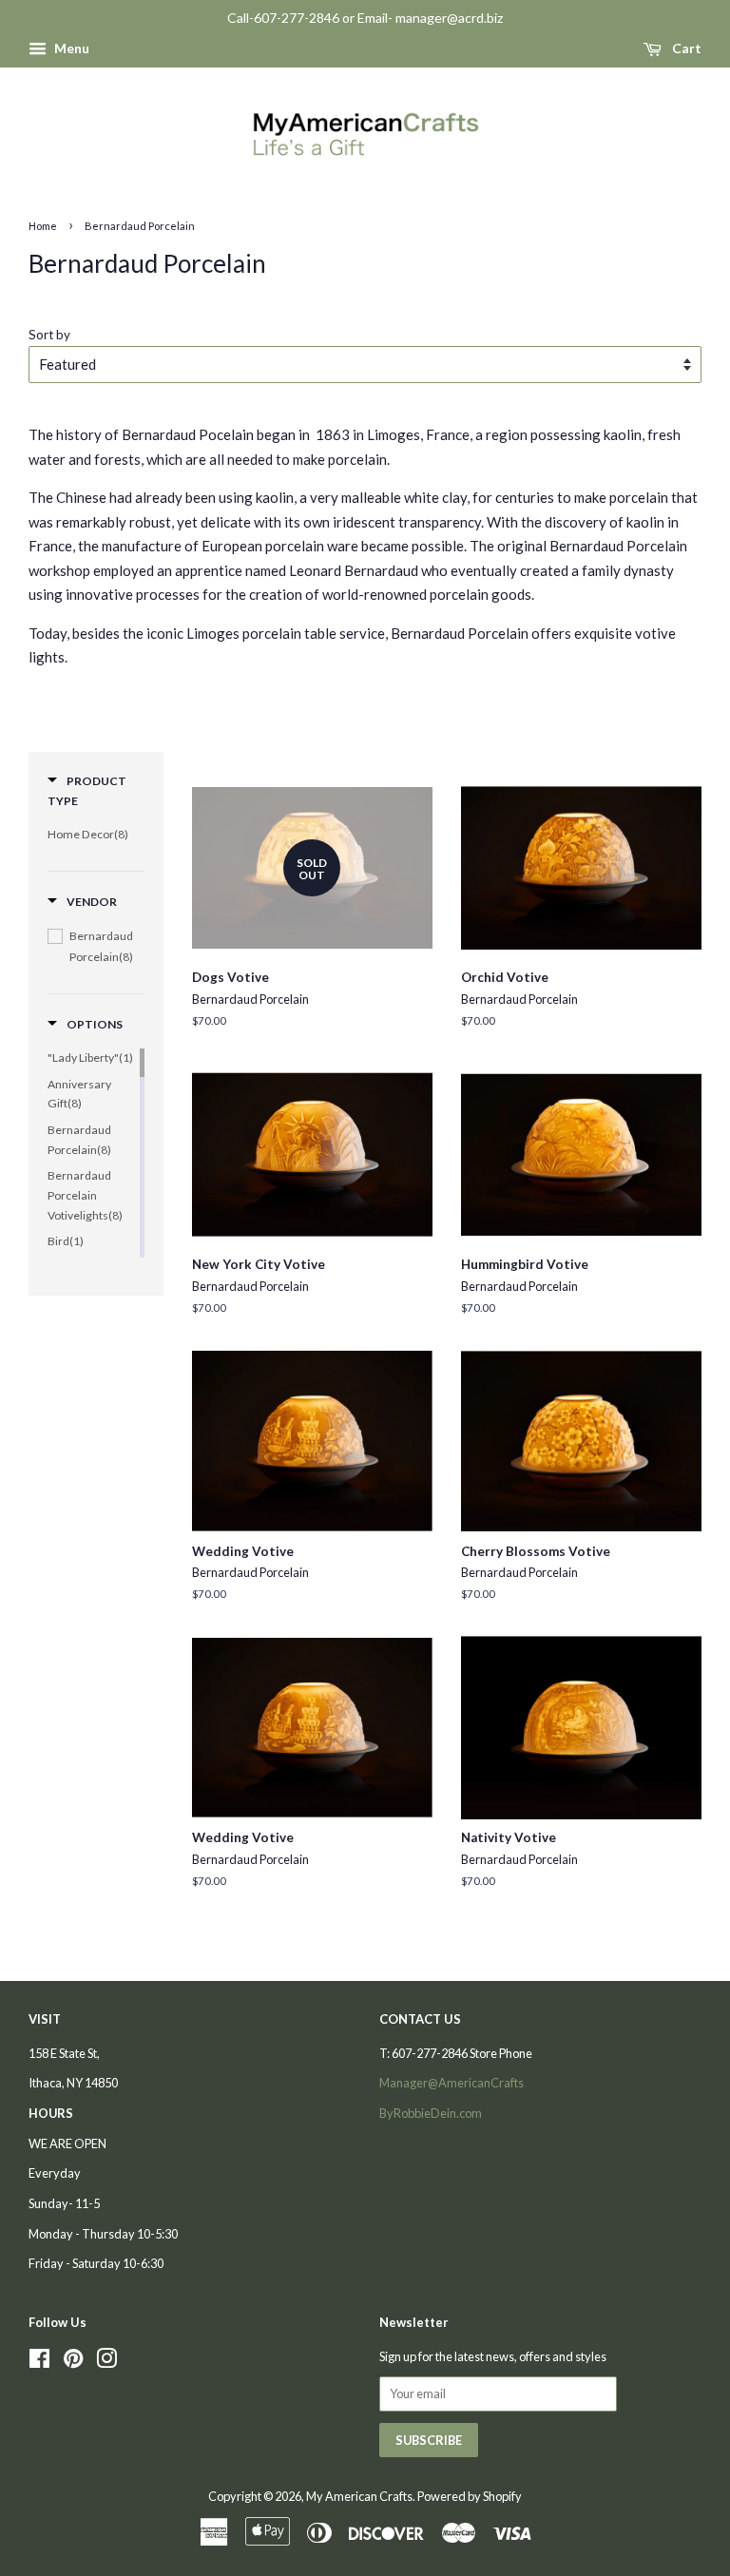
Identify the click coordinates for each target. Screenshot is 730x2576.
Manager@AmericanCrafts (451, 2083)
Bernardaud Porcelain (140, 226)
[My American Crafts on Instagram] (106, 2362)
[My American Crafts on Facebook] (39, 2362)
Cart (685, 48)
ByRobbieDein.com (431, 2113)
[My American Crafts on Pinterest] (73, 2362)
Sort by (49, 335)
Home (43, 226)
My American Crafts (359, 2496)
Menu (70, 48)
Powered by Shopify (470, 2496)
